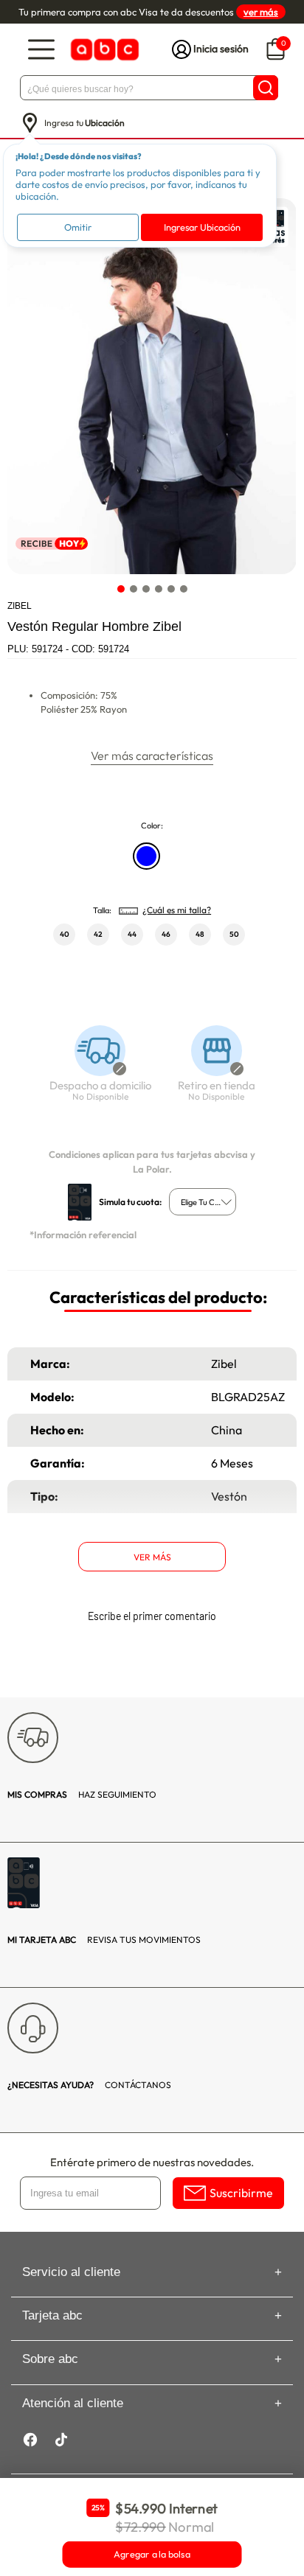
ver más (261, 12)
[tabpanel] (151, 386)
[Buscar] (266, 88)
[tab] (121, 589)
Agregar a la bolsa (152, 2555)
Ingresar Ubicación (202, 227)
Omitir (78, 227)
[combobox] (203, 1202)
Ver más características (152, 755)
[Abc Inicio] (103, 50)
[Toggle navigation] (41, 50)
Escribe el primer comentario (152, 1616)
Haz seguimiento (82, 1794)
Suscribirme (241, 2193)
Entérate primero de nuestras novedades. (152, 2162)
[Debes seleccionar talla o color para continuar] (94, 1071)
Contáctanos (89, 2085)
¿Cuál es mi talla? (177, 910)
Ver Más (152, 1557)
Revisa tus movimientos (104, 1940)
